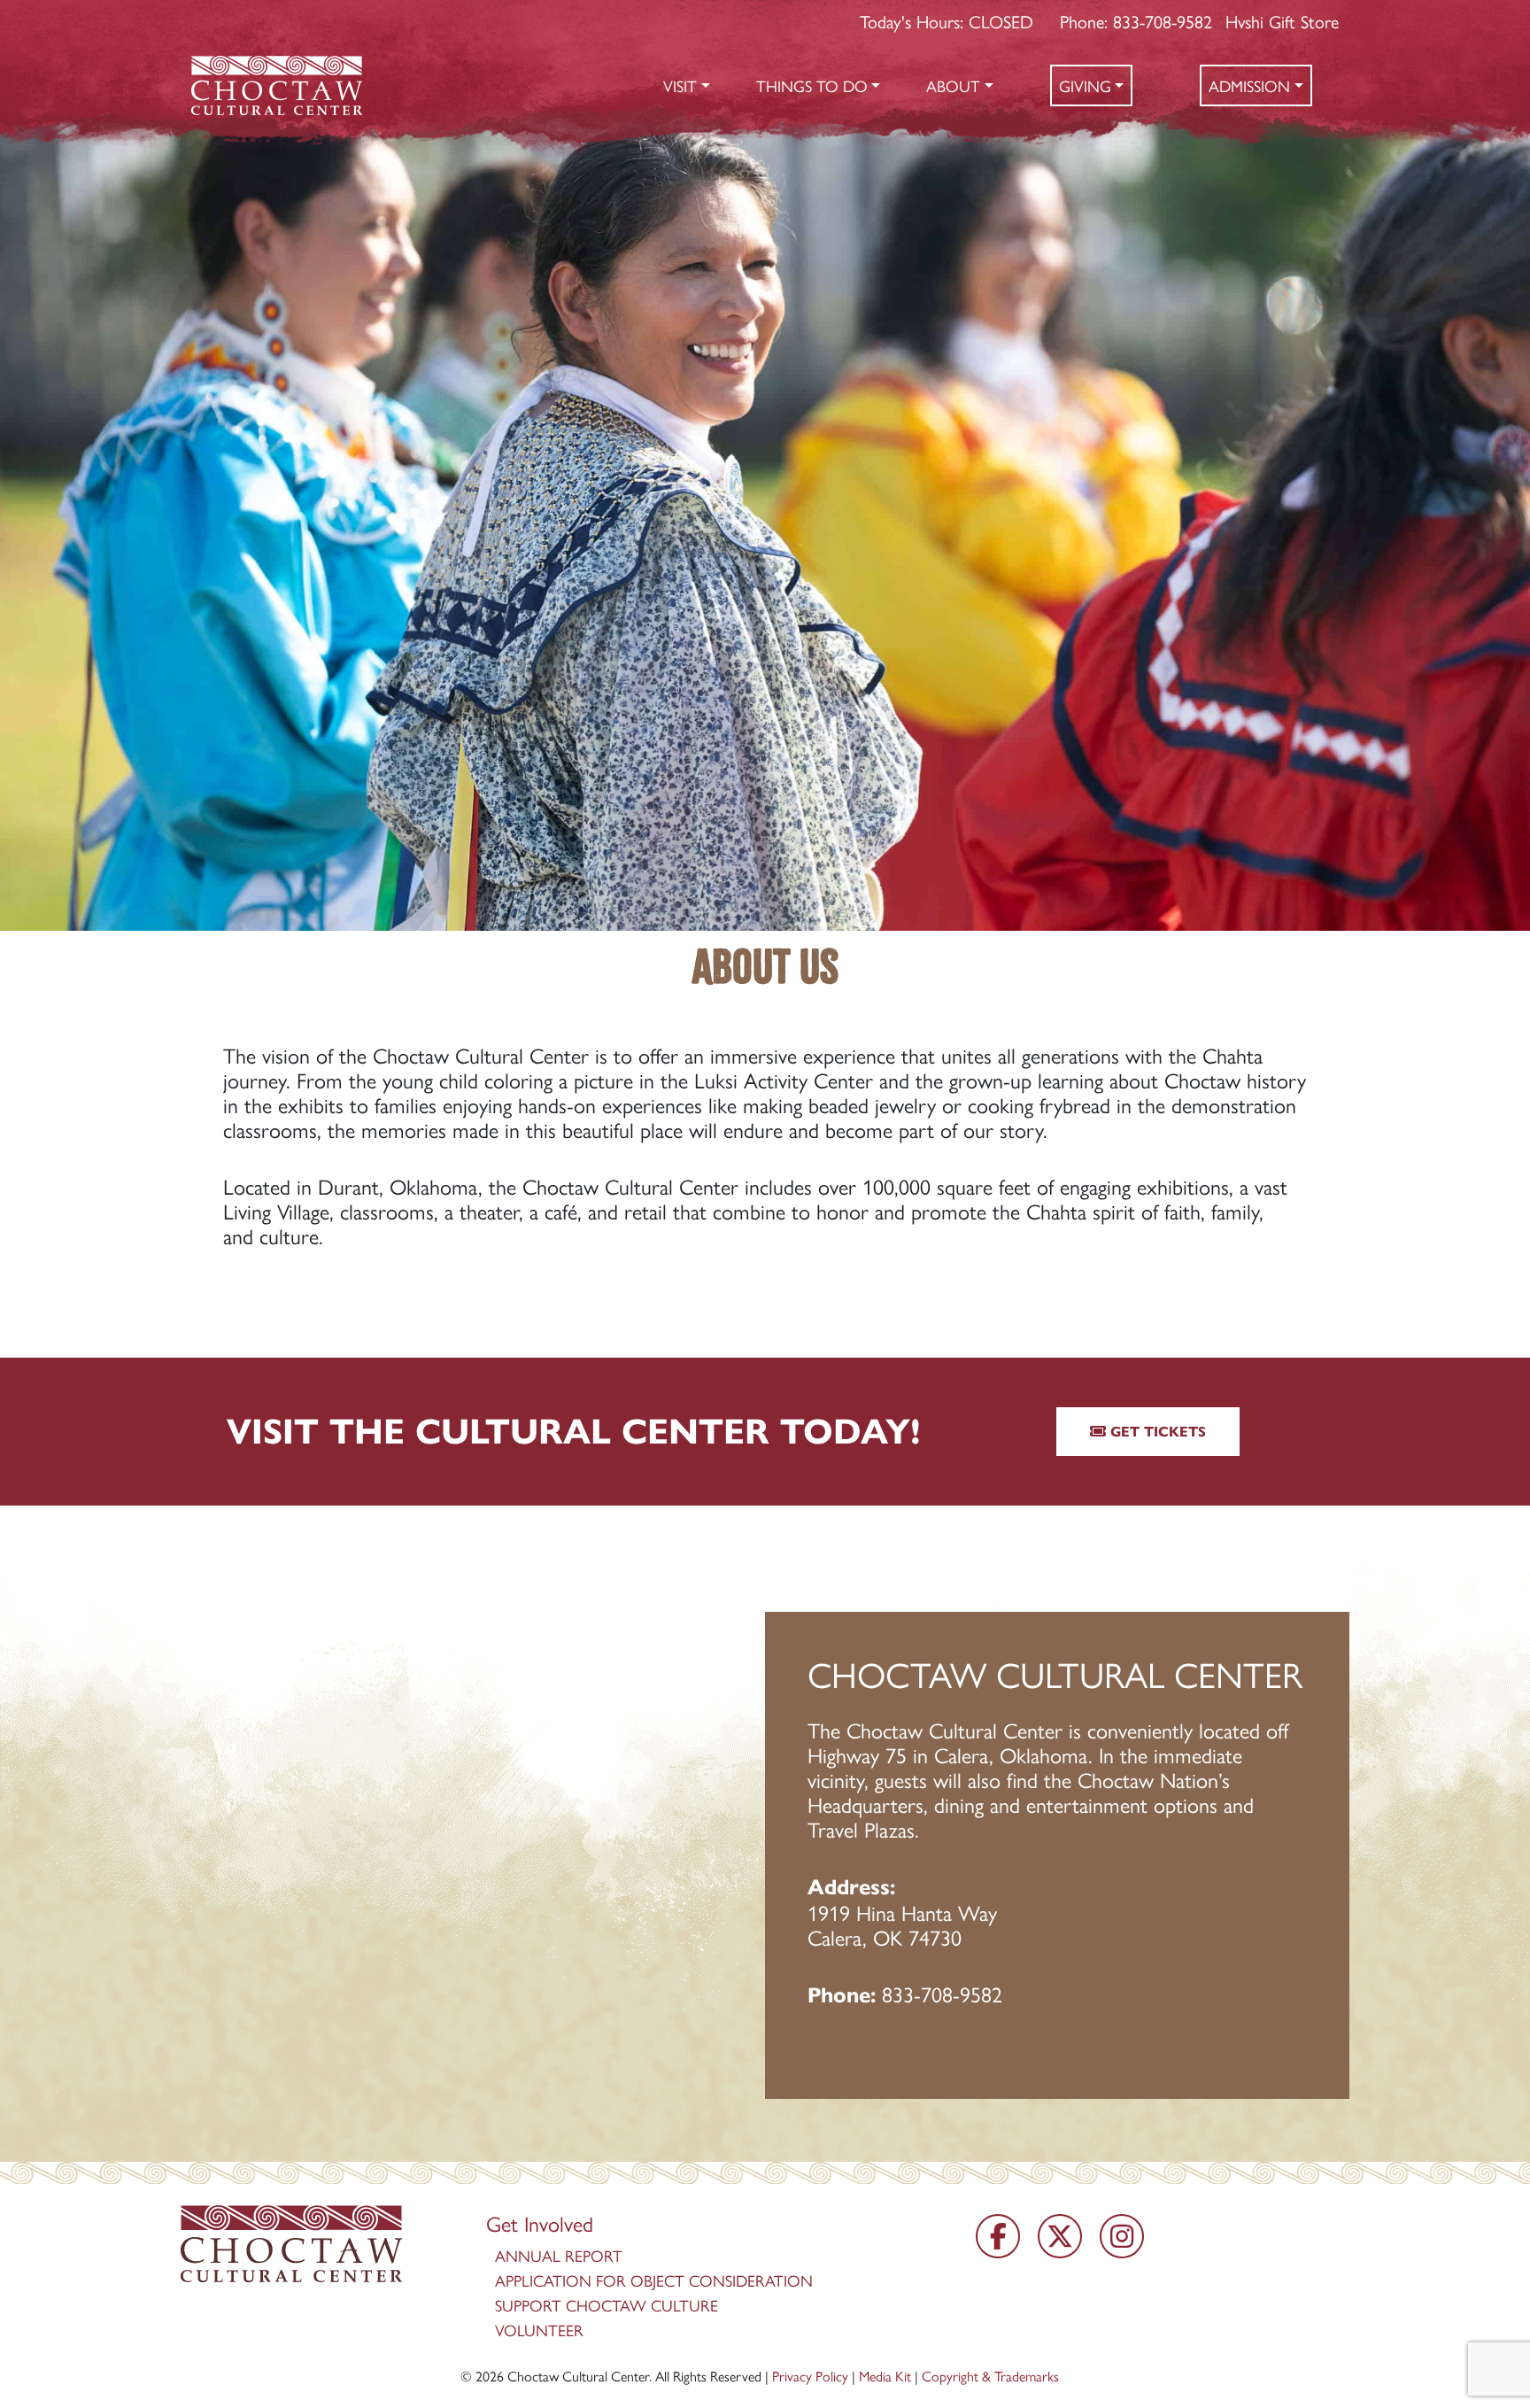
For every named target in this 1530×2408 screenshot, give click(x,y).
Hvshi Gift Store (1282, 21)
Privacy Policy (810, 2376)
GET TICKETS (1156, 1432)
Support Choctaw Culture (607, 2305)
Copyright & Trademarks (990, 2376)
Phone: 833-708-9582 (1136, 21)
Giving (1085, 85)
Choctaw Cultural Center (578, 2376)
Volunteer (539, 2330)
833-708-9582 (942, 1994)
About (953, 85)
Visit (680, 85)
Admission (1249, 85)
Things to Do (812, 85)
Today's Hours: (947, 21)
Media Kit (885, 2376)
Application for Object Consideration (654, 2280)
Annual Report (559, 2255)
